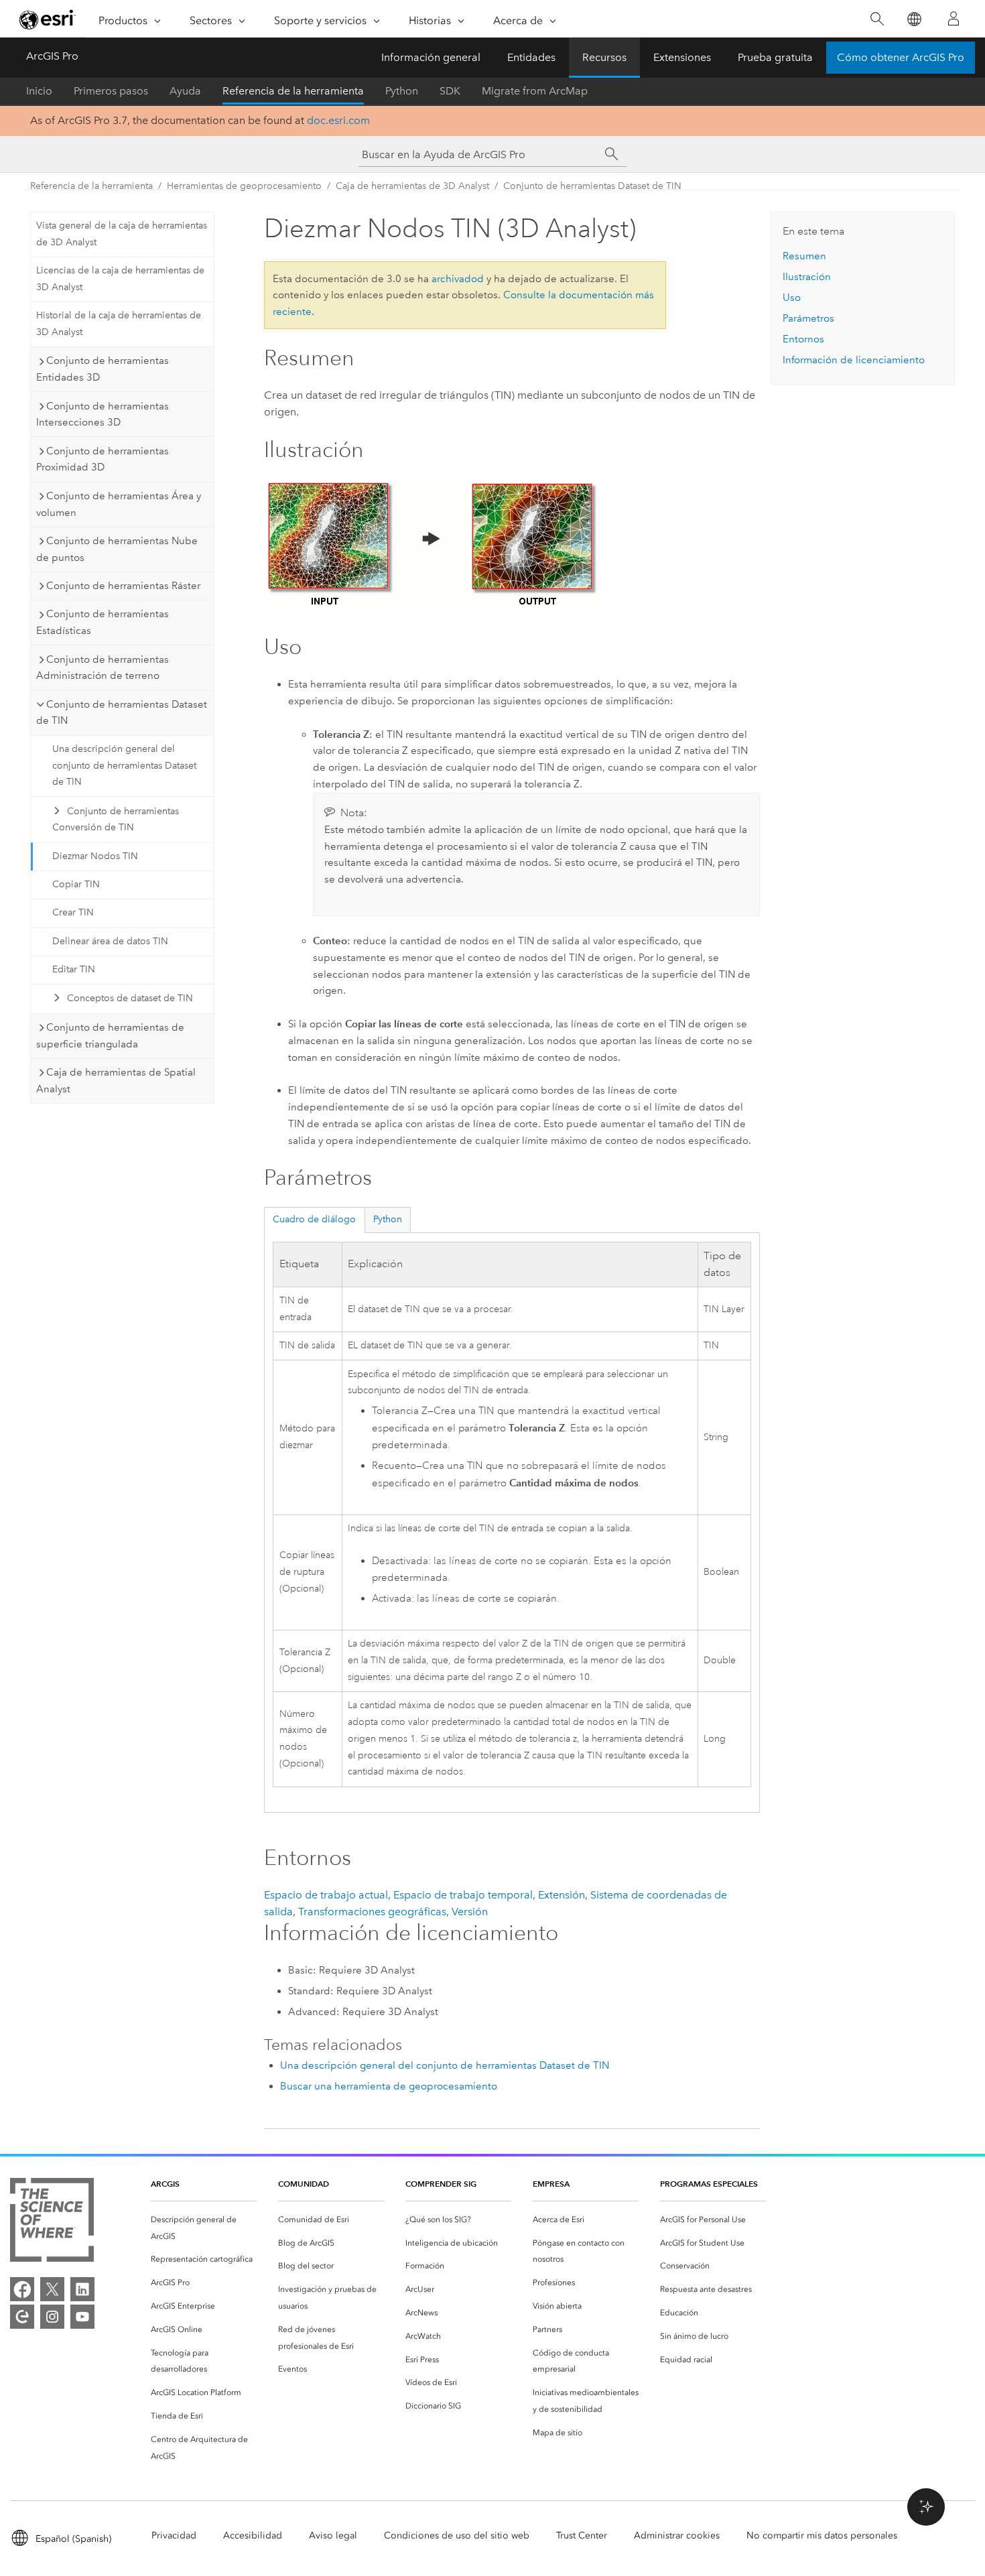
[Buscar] (877, 19)
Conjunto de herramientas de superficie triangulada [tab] (110, 1036)
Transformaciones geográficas (372, 1912)
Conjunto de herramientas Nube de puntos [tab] (117, 549)
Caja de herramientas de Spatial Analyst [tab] (116, 1081)
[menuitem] (204, 2228)
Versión (470, 1912)
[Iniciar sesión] (954, 19)
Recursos (604, 57)
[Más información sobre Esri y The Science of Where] (52, 2223)
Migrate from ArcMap (535, 91)
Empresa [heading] (551, 2184)
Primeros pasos (111, 91)
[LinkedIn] (82, 2289)
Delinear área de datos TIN (110, 941)
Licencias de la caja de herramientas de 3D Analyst (120, 279)
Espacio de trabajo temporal (463, 1895)
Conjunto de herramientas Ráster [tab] (123, 586)
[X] (52, 2289)
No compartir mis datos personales (822, 2535)
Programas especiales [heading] (709, 2184)
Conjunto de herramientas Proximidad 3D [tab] (103, 459)
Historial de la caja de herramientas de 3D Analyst (119, 324)
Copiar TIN (76, 884)
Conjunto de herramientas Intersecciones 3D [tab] (103, 414)
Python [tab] (388, 1219)
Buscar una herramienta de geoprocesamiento (389, 2086)
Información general (431, 57)
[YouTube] (82, 2317)
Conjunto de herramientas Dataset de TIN (592, 186)
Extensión (562, 1895)
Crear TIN (73, 912)
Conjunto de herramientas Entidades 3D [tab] (103, 369)
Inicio (39, 91)
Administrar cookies (677, 2535)
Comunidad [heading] (304, 2184)
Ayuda (185, 91)
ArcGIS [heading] (165, 2184)
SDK (450, 91)
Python (402, 91)
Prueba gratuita (775, 57)
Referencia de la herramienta (293, 91)
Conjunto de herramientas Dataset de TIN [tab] (122, 713)
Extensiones (682, 57)
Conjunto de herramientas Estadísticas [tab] (103, 622)
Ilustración (807, 277)
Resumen (804, 256)
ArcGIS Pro (52, 56)
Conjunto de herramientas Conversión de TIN (116, 820)
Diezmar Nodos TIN (95, 856)
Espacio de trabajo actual (326, 1895)
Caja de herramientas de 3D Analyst (412, 186)
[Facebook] (22, 2289)
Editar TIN (74, 969)
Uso (792, 298)
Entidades (531, 57)
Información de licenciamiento (854, 360)
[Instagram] (52, 2317)
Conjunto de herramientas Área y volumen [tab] (119, 504)
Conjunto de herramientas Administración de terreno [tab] (103, 668)
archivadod (458, 279)
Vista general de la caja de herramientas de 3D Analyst (122, 234)
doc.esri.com (338, 120)
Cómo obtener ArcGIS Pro (901, 57)
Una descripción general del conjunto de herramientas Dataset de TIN (124, 766)
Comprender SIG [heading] (441, 2184)
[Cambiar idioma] (914, 19)
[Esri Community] (22, 2317)
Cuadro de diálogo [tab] (314, 1219)
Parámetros (808, 318)
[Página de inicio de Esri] (48, 19)
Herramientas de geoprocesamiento (244, 186)
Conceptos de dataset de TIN (130, 998)
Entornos (803, 339)
